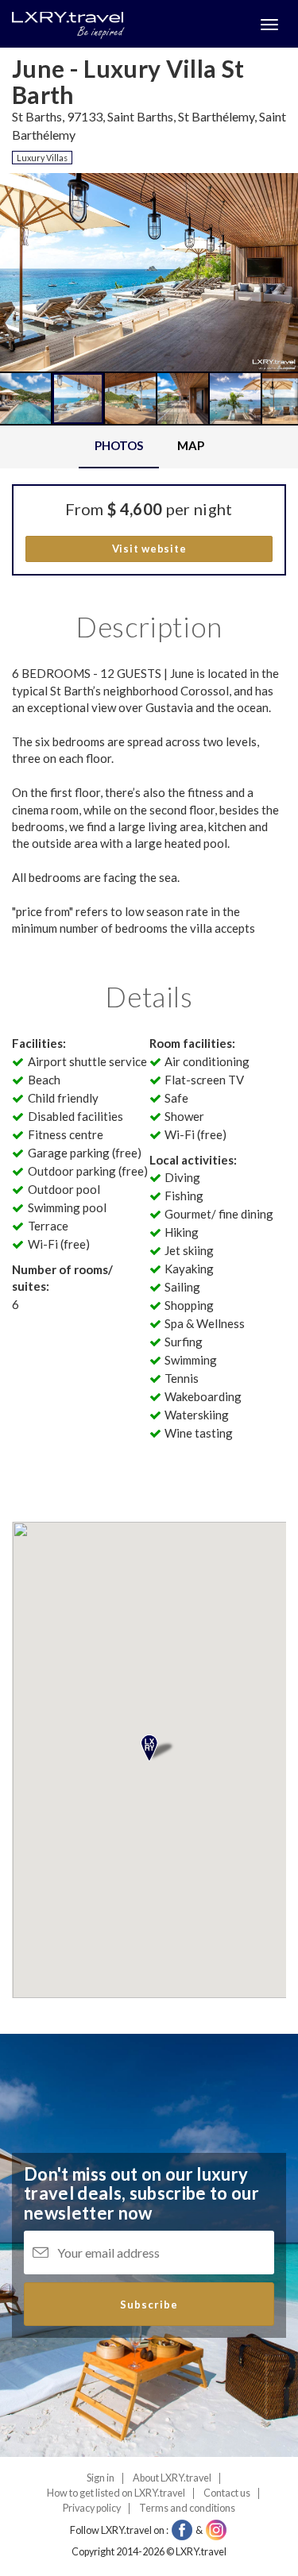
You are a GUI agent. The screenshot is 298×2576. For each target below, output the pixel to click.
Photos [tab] (119, 445)
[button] (42, 329)
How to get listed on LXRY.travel (116, 2493)
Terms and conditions (187, 2508)
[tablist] (149, 447)
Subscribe (149, 2305)
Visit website (149, 549)
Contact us (227, 2493)
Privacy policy (92, 2508)
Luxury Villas (42, 158)
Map (191, 445)
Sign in (101, 2478)
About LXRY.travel (172, 2478)
